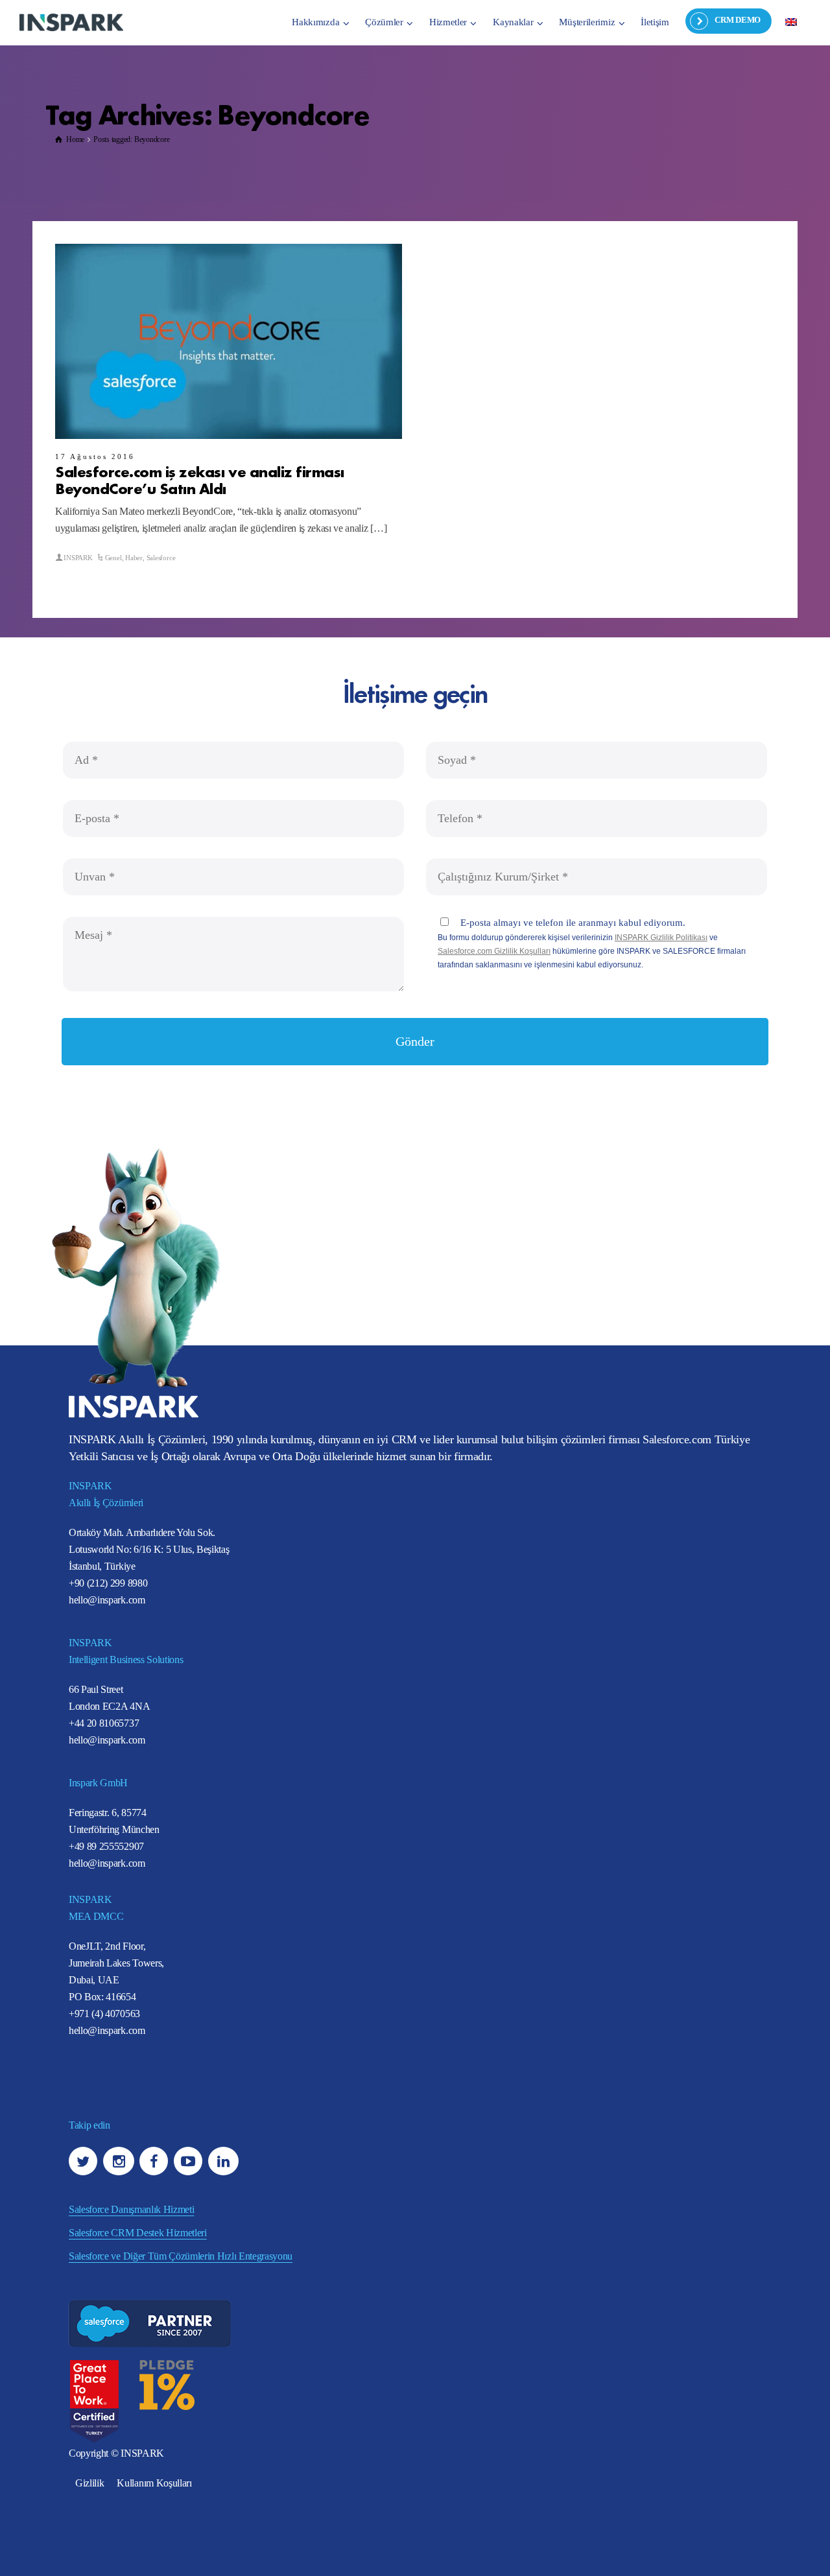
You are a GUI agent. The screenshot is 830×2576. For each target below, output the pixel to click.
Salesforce (161, 558)
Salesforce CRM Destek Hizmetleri (138, 2233)
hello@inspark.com (107, 1600)
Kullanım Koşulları (154, 2483)
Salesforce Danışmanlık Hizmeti (131, 2209)
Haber (134, 558)
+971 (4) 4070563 (104, 2014)
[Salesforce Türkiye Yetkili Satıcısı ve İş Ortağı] (71, 22)
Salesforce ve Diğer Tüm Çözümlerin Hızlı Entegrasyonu (181, 2256)
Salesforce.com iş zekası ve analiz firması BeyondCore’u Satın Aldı (200, 479)
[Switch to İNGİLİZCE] (791, 21)
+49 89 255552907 (106, 1846)
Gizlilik (89, 2483)
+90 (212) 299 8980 (108, 1583)
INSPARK (78, 558)
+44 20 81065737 (104, 1723)
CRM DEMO (738, 20)
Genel (113, 558)
